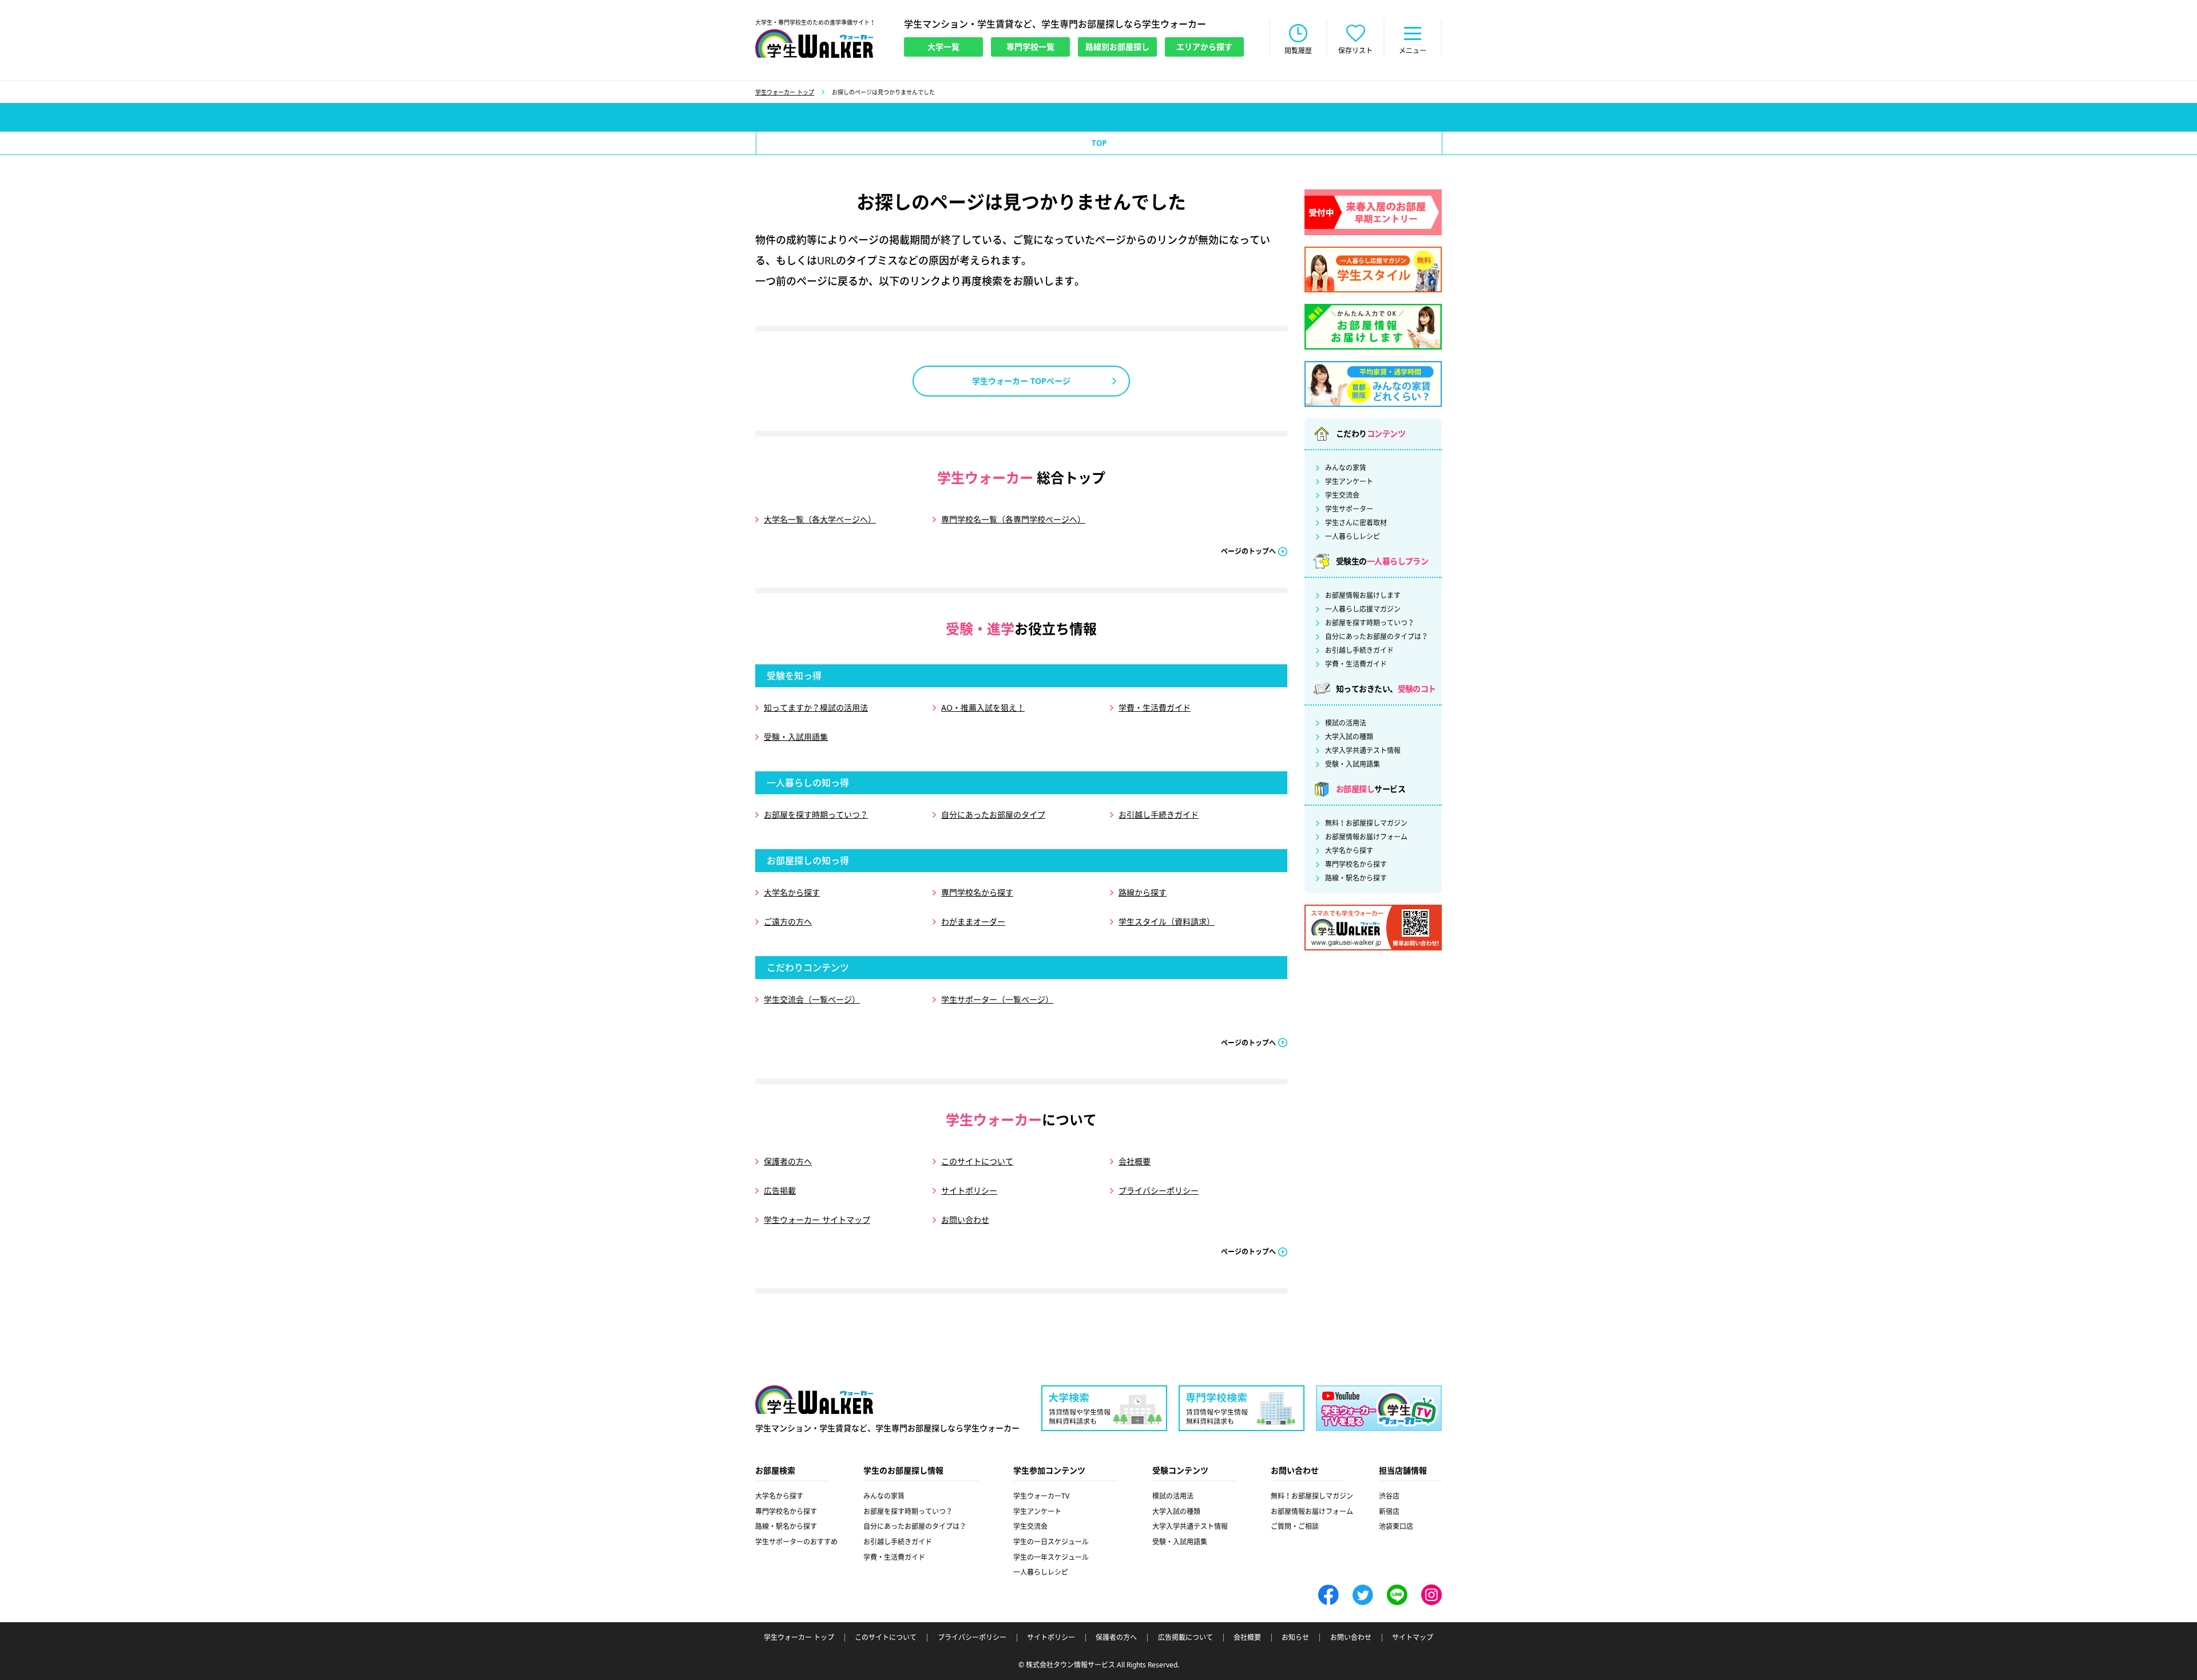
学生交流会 (1342, 496)
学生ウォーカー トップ (785, 92)
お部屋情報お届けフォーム (1366, 837)
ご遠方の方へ (788, 922)
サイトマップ (1413, 1638)
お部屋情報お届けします (1363, 596)
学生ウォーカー (814, 1400)
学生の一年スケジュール (1051, 1557)
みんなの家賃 (1346, 468)
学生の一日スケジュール (1051, 1542)
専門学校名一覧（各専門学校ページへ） (1013, 519)
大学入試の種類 (1349, 737)
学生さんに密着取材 (1356, 523)
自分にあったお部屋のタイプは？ (1377, 637)
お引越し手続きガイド (1159, 815)
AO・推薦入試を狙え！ (983, 708)
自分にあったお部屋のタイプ (993, 815)
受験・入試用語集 (796, 737)
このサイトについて (977, 1161)
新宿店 (1389, 1511)
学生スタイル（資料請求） (1167, 922)
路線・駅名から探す (1356, 878)
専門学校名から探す (977, 892)
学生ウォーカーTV (1041, 1496)
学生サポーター (1349, 509)
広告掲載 (780, 1190)
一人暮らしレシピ (1353, 537)
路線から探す (1143, 892)
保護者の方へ (788, 1161)
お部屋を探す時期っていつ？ (816, 815)
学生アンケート (1349, 482)
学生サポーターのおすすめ (796, 1542)
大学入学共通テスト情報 (1363, 751)
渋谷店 (1389, 1496)
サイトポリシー (969, 1190)
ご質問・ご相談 (1295, 1526)
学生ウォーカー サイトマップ (817, 1220)
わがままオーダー (973, 922)
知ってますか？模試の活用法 (816, 708)
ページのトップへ (1248, 551)
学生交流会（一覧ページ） (812, 999)
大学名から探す (792, 892)
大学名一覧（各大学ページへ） (820, 519)
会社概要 (1135, 1161)
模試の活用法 (1346, 723)
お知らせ (1295, 1638)
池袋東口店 (1396, 1526)
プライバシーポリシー (1159, 1190)
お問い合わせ (965, 1220)
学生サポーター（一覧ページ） (997, 999)
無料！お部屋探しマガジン (1366, 823)
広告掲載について (1185, 1638)
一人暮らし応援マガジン (1363, 609)
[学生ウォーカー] (814, 43)
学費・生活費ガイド (1155, 708)
